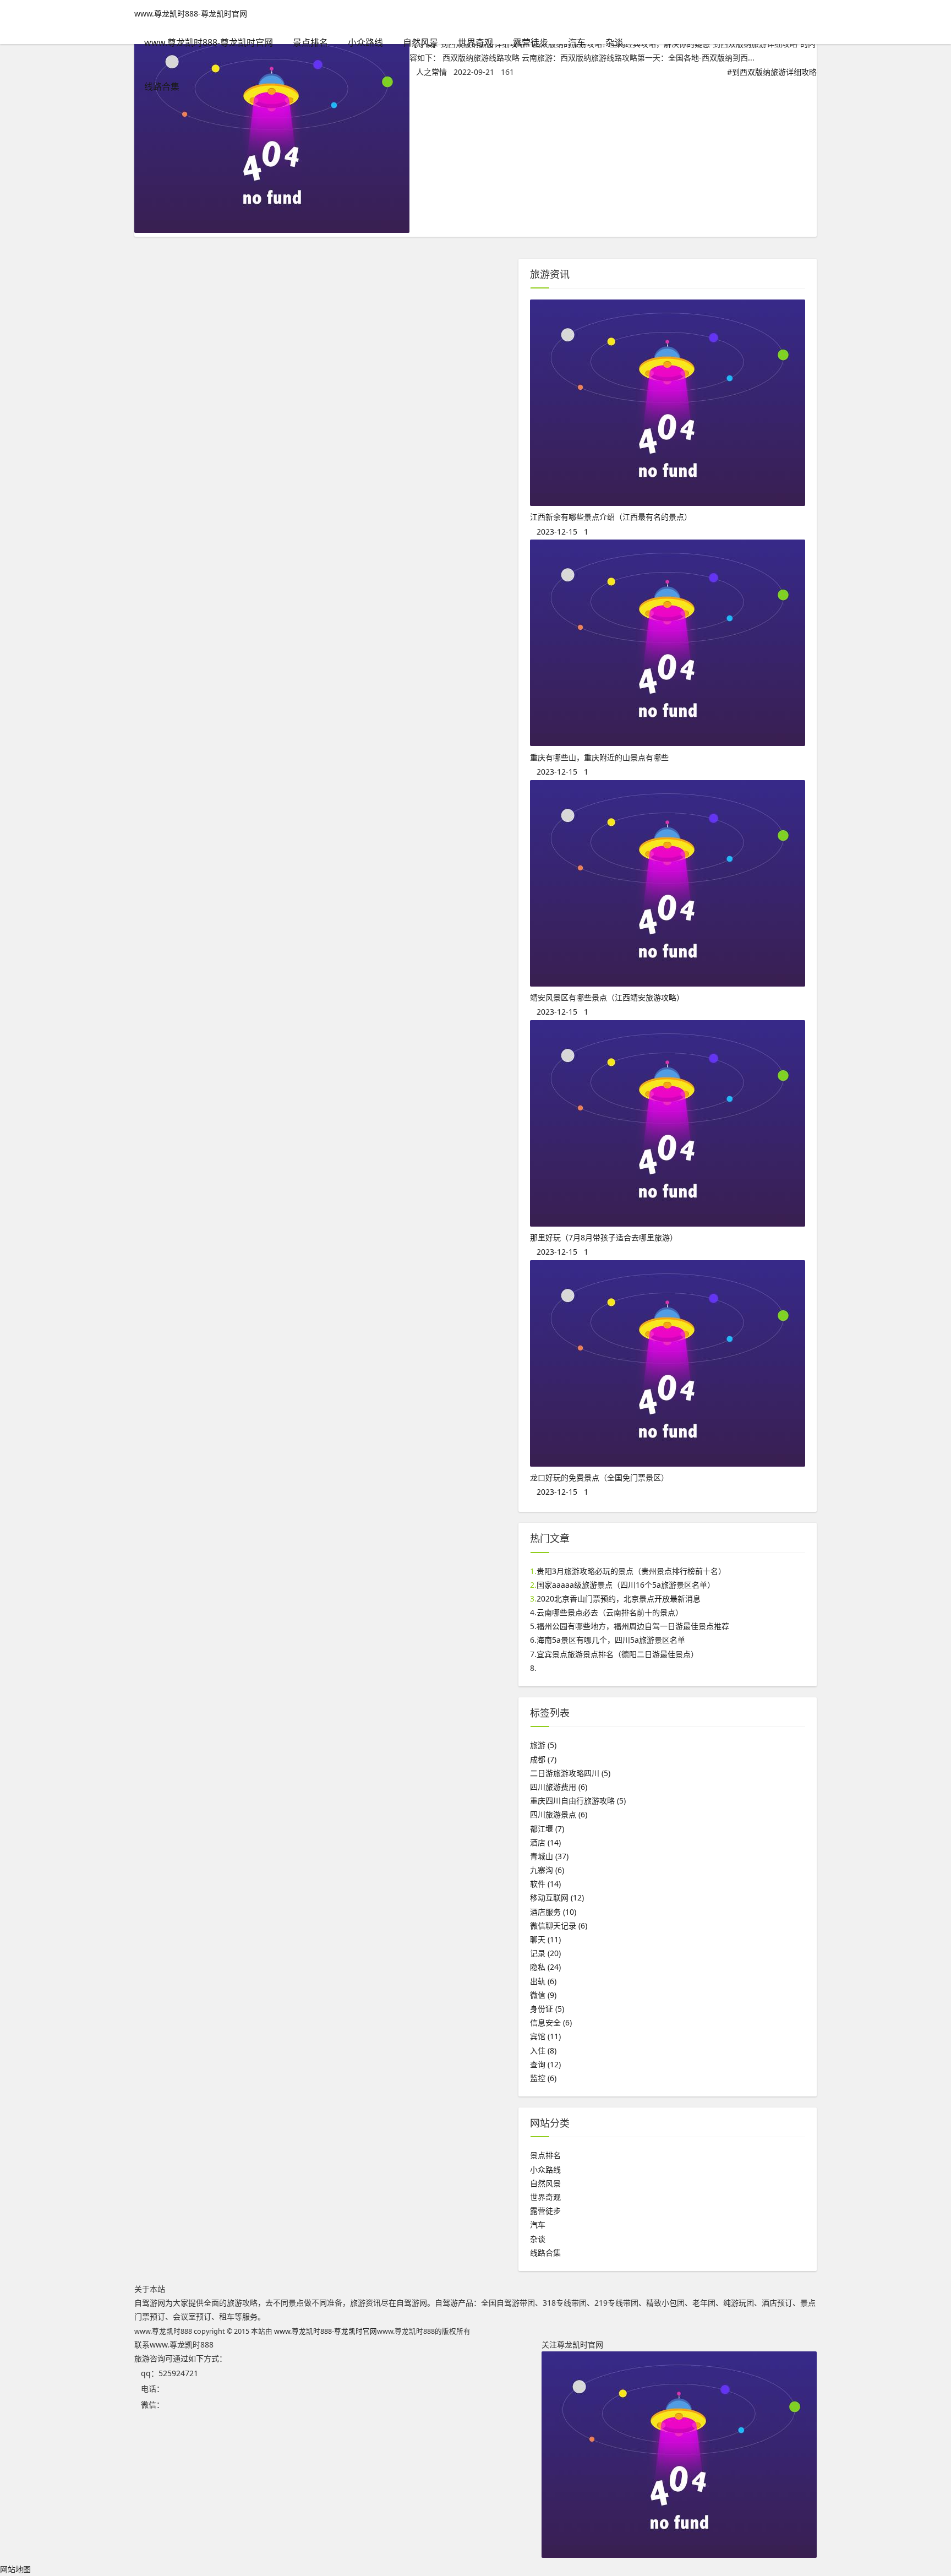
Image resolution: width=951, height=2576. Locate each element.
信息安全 (551, 2022)
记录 (545, 1953)
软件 (545, 1884)
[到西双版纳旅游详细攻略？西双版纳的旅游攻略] (272, 230)
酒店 (545, 1842)
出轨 (543, 1981)
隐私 (545, 1967)
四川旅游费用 (559, 1787)
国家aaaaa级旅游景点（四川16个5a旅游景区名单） (626, 1585)
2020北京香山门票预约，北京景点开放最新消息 (619, 1599)
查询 (545, 2064)
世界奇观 (475, 42)
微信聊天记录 (559, 1926)
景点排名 (310, 42)
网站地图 (15, 2569)
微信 (543, 1995)
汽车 (577, 42)
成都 (543, 1759)
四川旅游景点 (559, 1814)
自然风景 (420, 42)
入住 (543, 2051)
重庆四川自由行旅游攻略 (578, 1801)
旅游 (543, 1745)
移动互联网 (557, 1897)
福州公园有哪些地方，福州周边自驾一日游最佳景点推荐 (633, 1626)
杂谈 (614, 42)
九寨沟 (547, 1870)
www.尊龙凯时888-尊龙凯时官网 (191, 13)
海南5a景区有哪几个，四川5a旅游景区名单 (611, 1640)
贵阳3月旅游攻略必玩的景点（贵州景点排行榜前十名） (631, 1571)
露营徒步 (531, 42)
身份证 (547, 2009)
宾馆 (545, 2036)
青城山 (549, 1856)
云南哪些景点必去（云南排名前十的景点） (610, 1612)
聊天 (545, 1939)
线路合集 (162, 86)
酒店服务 (553, 1912)
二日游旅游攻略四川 (570, 1773)
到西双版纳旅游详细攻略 (774, 72)
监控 (543, 2078)
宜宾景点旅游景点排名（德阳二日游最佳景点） (617, 1654)
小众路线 (365, 42)
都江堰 (547, 1829)
